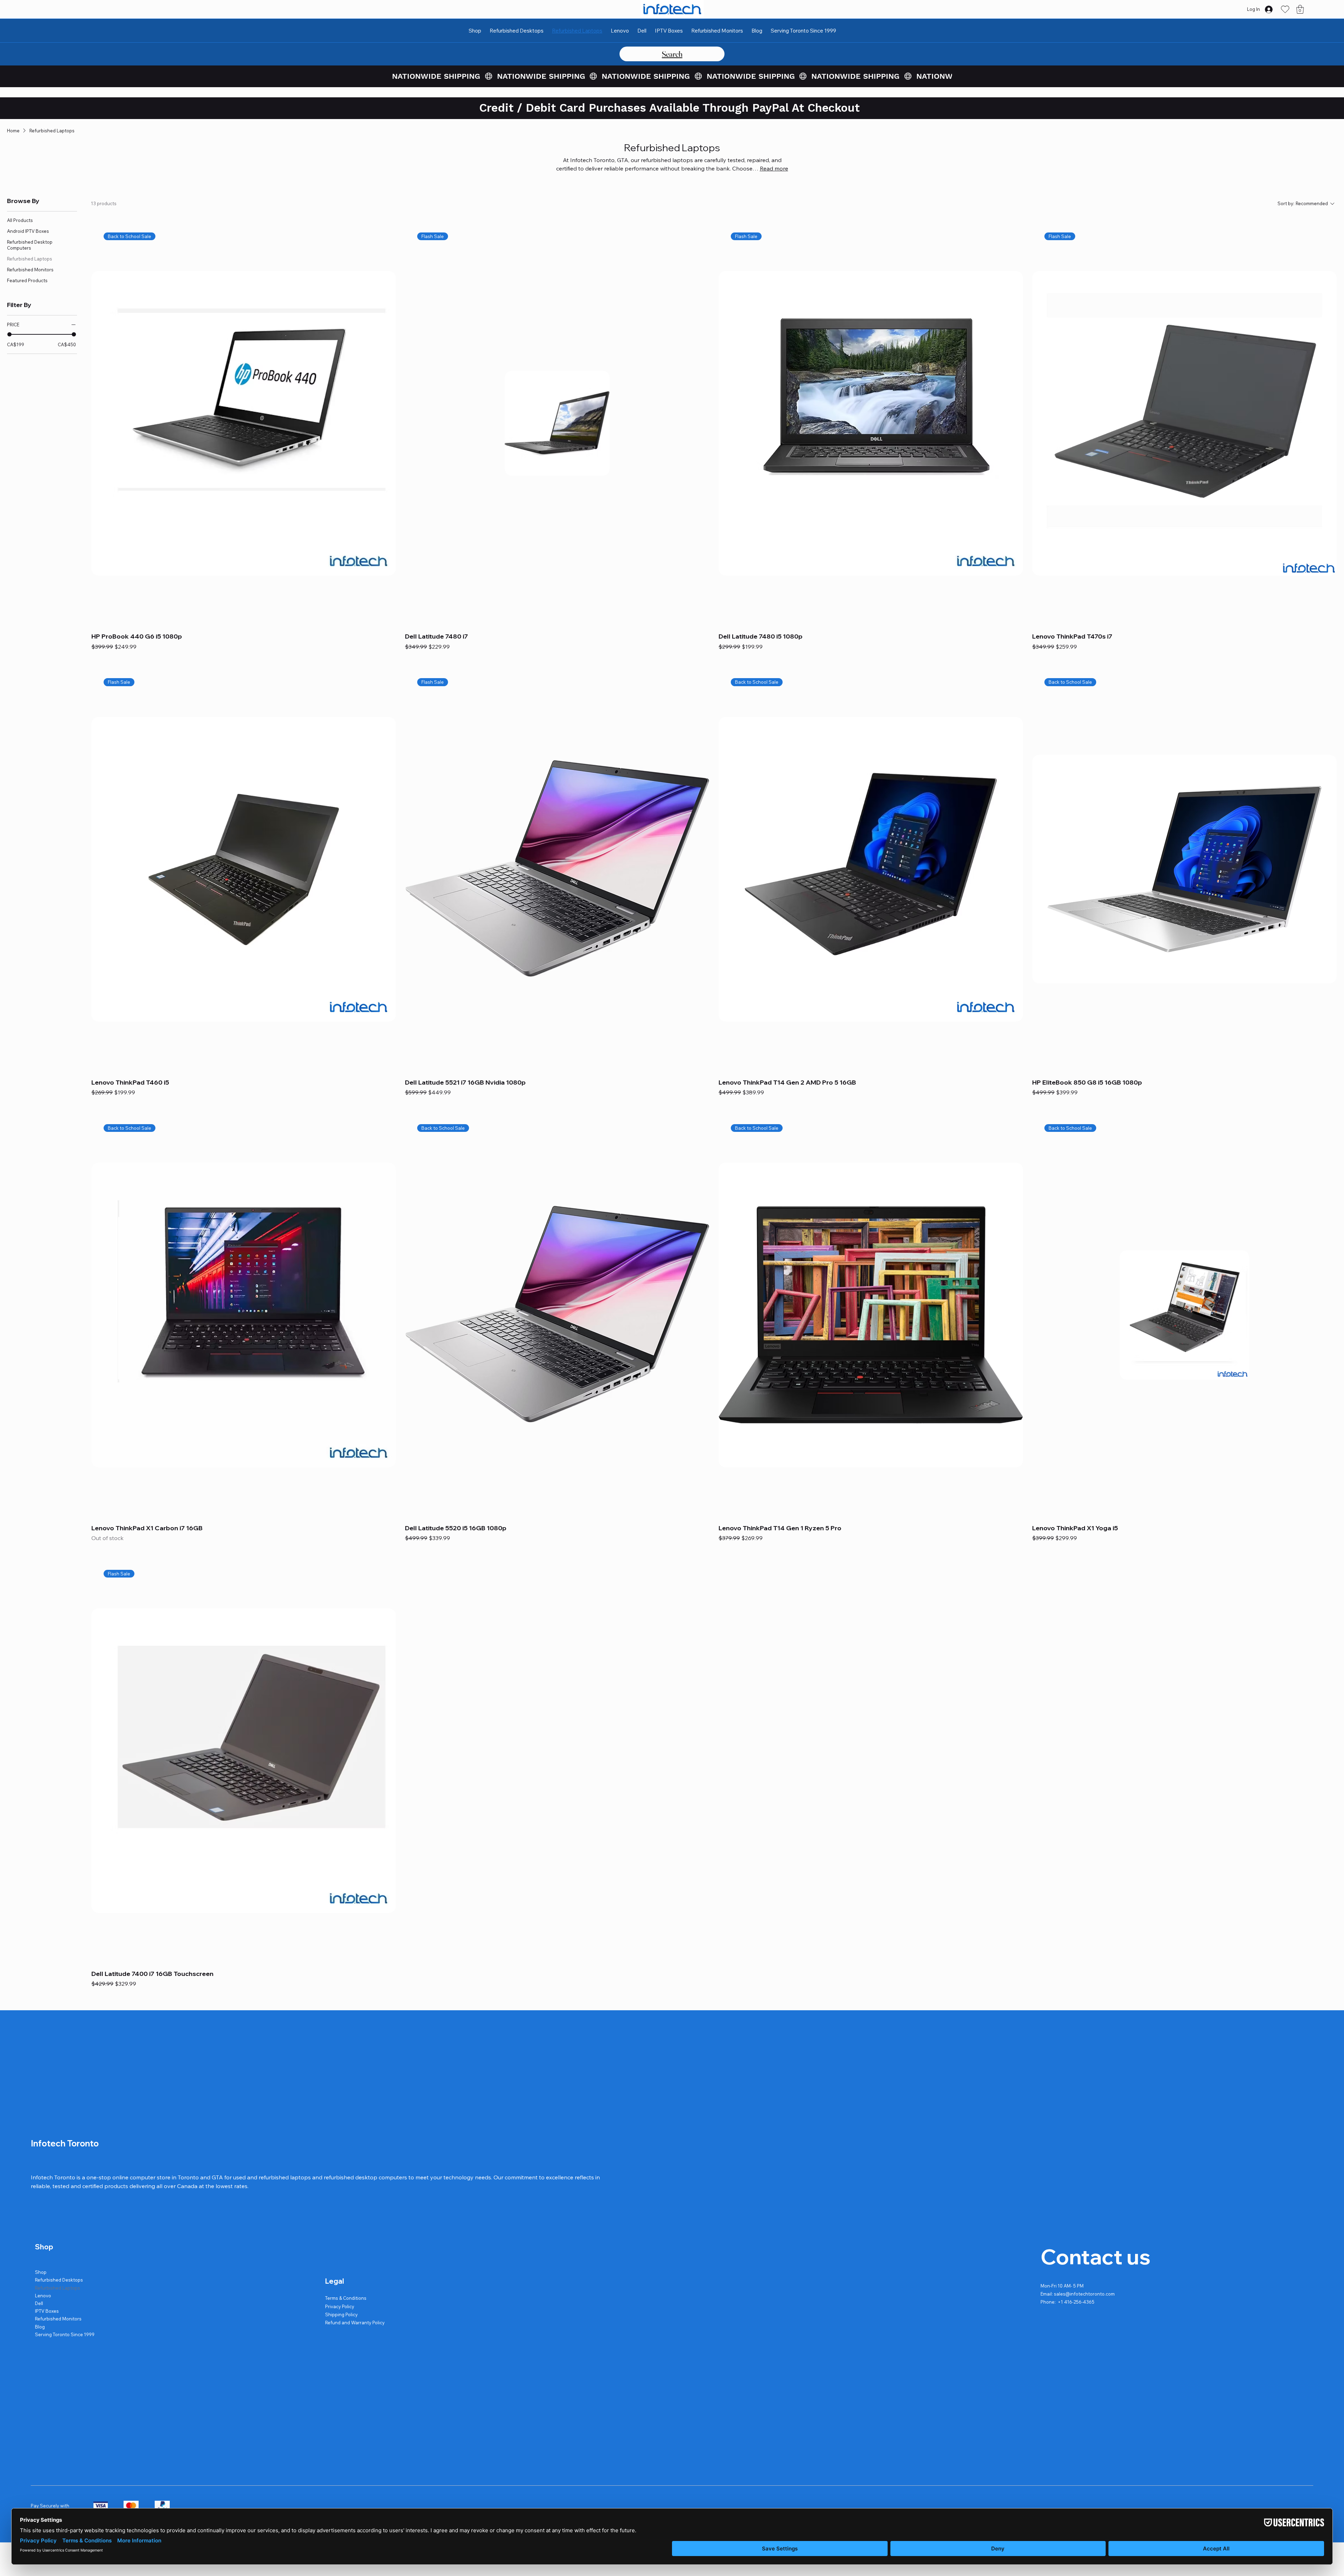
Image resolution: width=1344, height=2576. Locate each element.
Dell (39, 2303)
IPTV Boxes (47, 2311)
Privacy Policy (340, 2306)
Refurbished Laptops (58, 2288)
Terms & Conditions (346, 2298)
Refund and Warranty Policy (355, 2323)
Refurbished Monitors (58, 2319)
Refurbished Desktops (59, 2280)
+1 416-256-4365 (1076, 2302)
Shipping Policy (341, 2314)
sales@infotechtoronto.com (1084, 2294)
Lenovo (43, 2296)
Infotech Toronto (65, 2143)
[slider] (9, 334)
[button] (1300, 9)
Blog (40, 2327)
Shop (41, 2272)
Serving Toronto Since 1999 (65, 2334)
